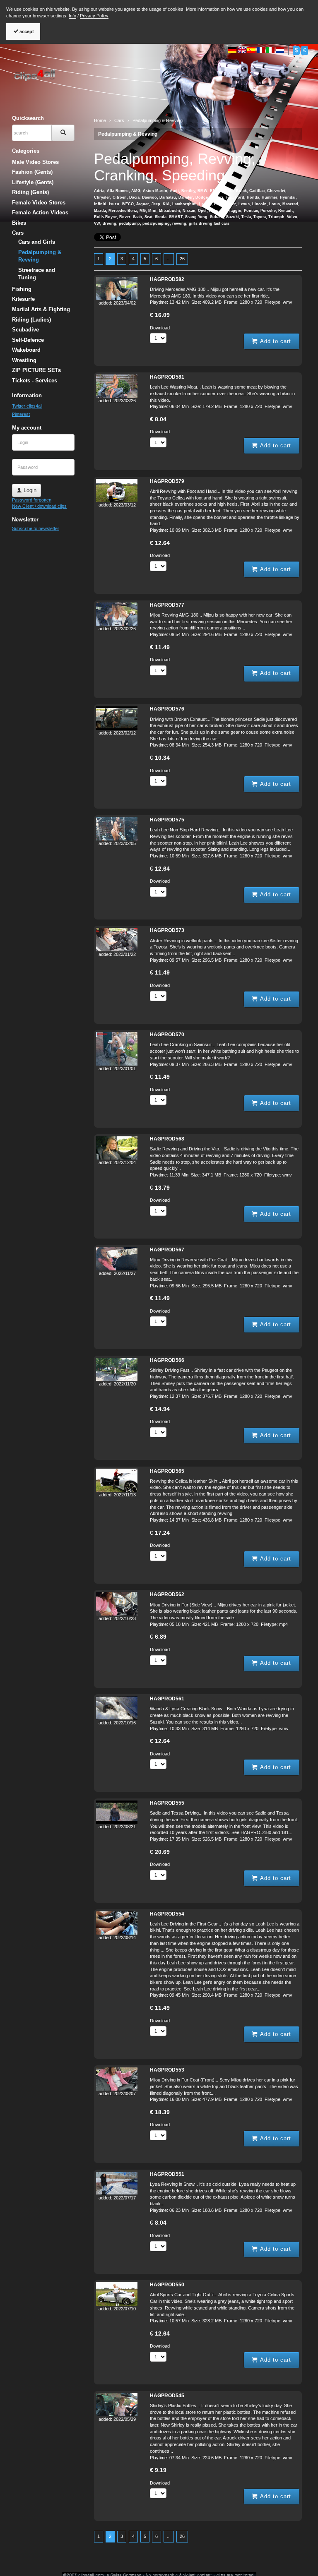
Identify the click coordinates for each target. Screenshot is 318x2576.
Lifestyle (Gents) (33, 182)
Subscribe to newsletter (36, 528)
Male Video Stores (35, 162)
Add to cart (275, 341)
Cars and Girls (37, 242)
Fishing (22, 289)
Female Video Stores (39, 203)
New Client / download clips (39, 506)
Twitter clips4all (27, 406)
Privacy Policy (94, 16)
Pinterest (21, 414)
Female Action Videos (40, 212)
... (169, 259)
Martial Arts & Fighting (41, 309)
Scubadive (25, 330)
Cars (18, 233)
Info (72, 16)
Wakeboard (26, 350)
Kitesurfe (23, 299)
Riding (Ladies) (31, 320)
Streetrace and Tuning (37, 274)
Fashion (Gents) (32, 172)
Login (29, 490)
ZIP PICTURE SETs (36, 370)
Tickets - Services (35, 381)
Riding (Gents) (30, 192)
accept (26, 31)
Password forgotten (32, 500)
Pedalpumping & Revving (128, 134)
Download (160, 328)
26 (182, 259)
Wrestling (24, 360)
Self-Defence (28, 340)
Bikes (19, 223)
